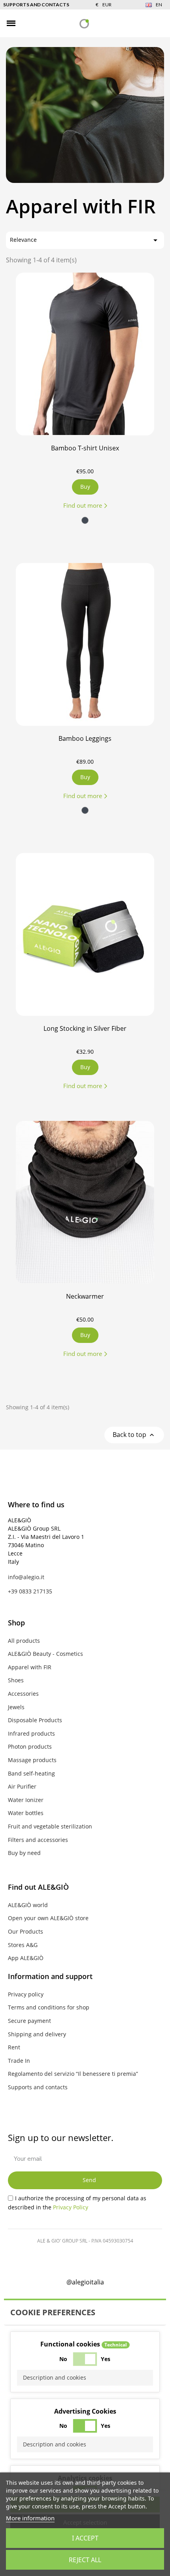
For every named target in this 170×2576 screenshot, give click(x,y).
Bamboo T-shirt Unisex (85, 448)
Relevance (85, 240)
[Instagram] (74, 2259)
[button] (25, 24)
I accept (85, 2538)
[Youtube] (117, 2259)
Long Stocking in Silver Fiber (85, 1028)
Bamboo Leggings (85, 738)
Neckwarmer (85, 1296)
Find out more (83, 505)
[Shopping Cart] (158, 23)
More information (30, 2518)
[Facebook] (53, 2259)
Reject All (85, 2560)
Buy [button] (85, 487)
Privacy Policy (71, 2207)
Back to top (134, 1435)
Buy (85, 1335)
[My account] (144, 23)
